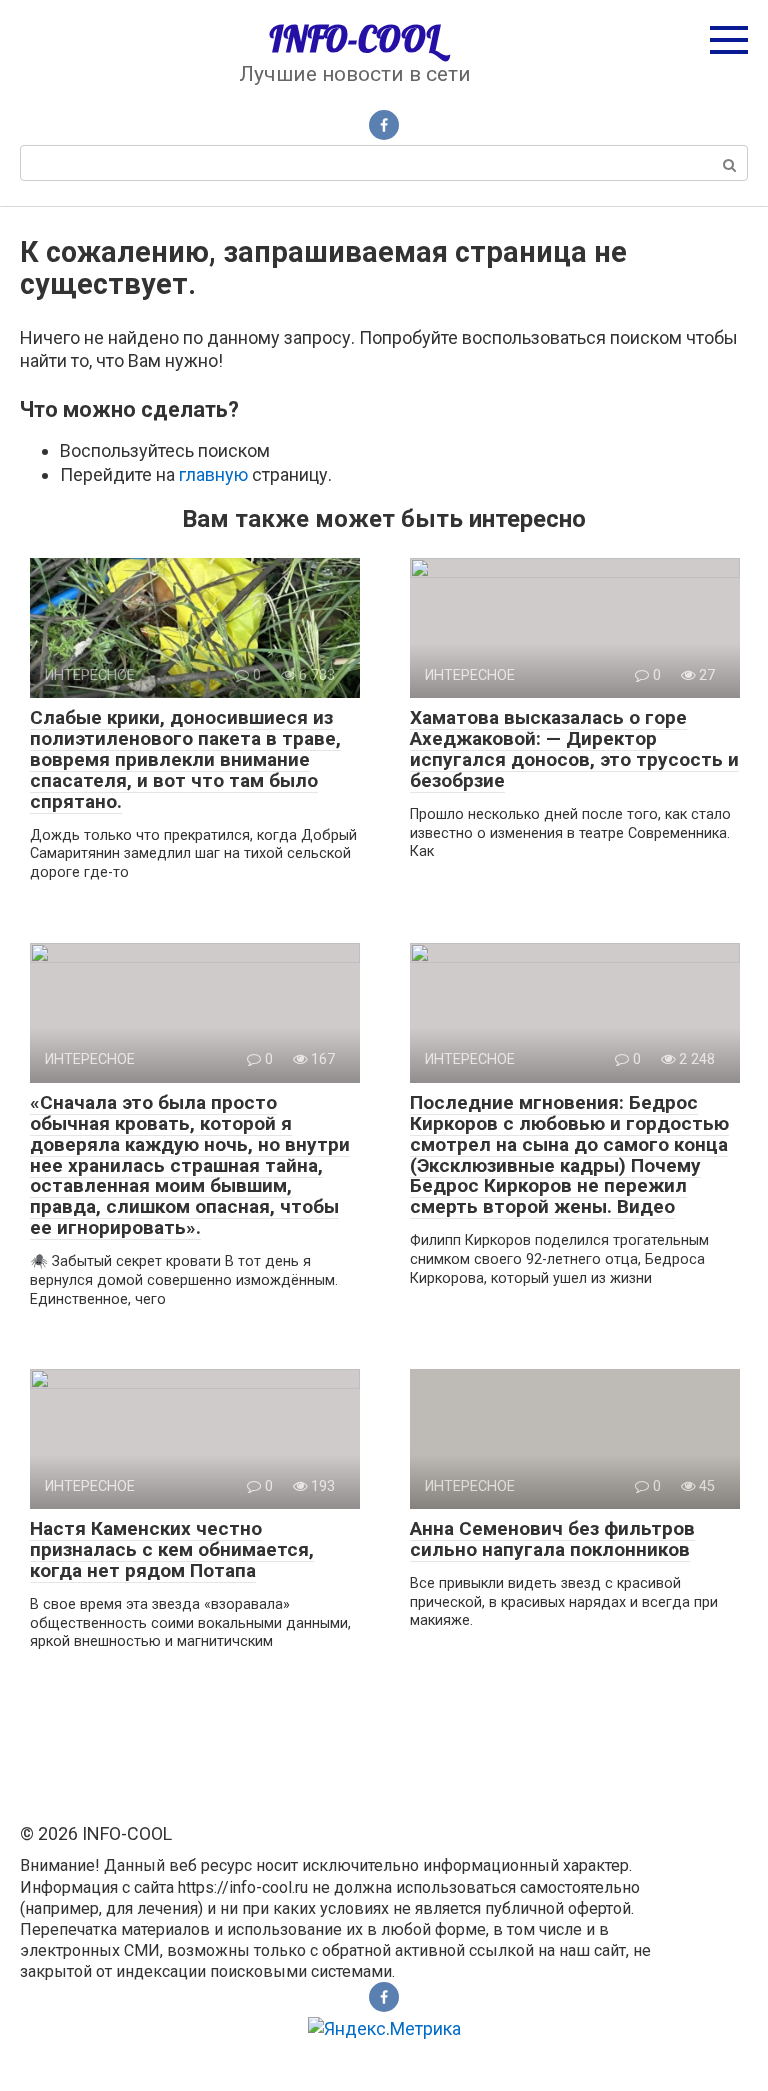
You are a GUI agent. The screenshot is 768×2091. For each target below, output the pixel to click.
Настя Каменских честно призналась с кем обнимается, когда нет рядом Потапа (172, 1549)
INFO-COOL (354, 39)
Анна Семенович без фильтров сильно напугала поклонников (552, 1539)
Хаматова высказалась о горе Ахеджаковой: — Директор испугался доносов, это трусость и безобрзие (574, 749)
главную (213, 474)
